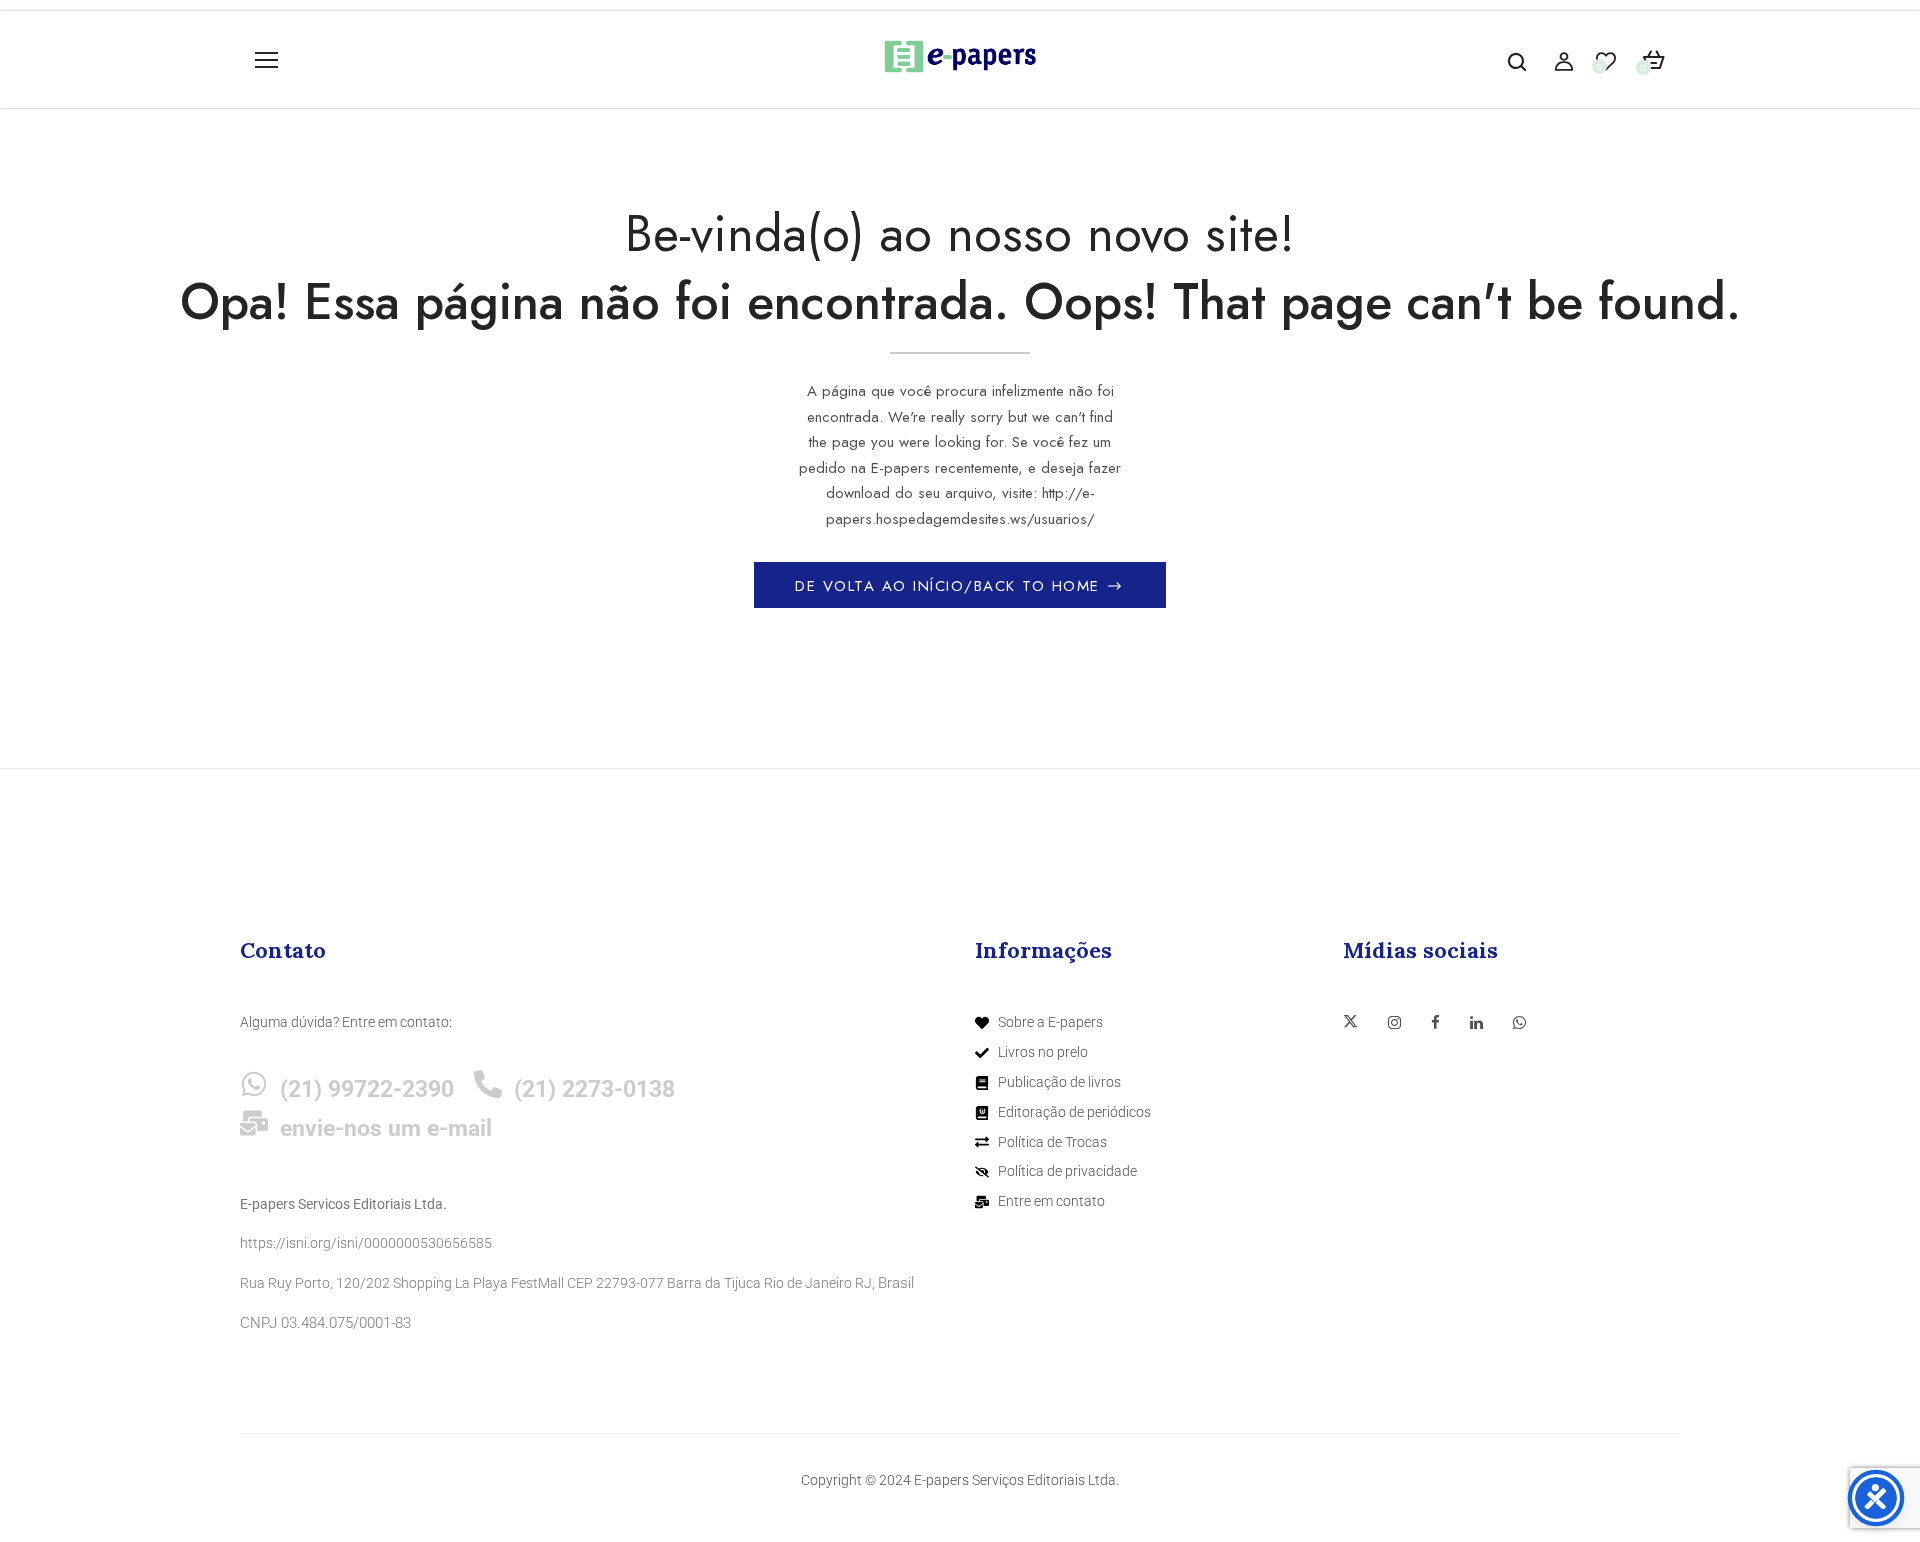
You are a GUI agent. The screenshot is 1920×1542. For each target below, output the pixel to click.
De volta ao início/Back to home (950, 586)
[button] (1653, 61)
